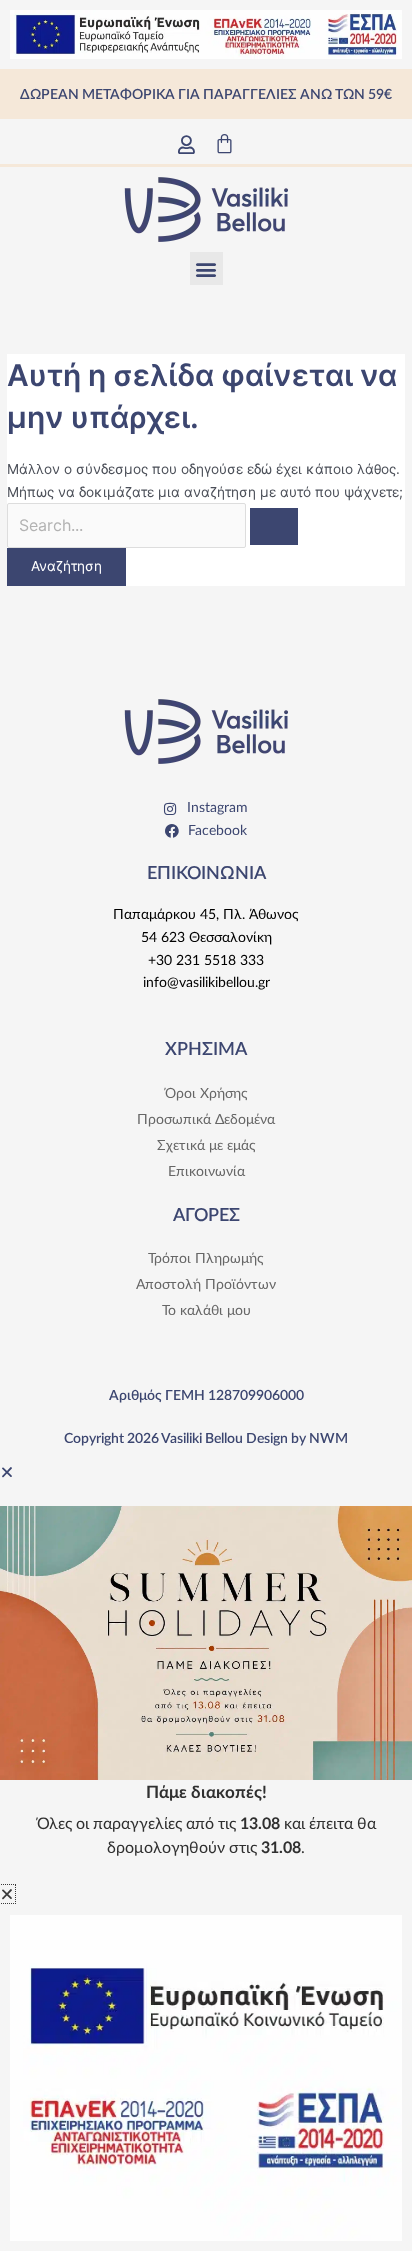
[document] (206, 1672)
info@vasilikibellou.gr (206, 983)
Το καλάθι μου (206, 1311)
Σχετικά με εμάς (206, 1146)
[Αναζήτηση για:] (152, 526)
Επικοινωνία (206, 1172)
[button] (206, 268)
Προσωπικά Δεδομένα (206, 1120)
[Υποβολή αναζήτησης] (274, 527)
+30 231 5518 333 (206, 961)
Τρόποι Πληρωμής (206, 1259)
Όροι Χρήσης (206, 1094)
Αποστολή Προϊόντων (206, 1285)
